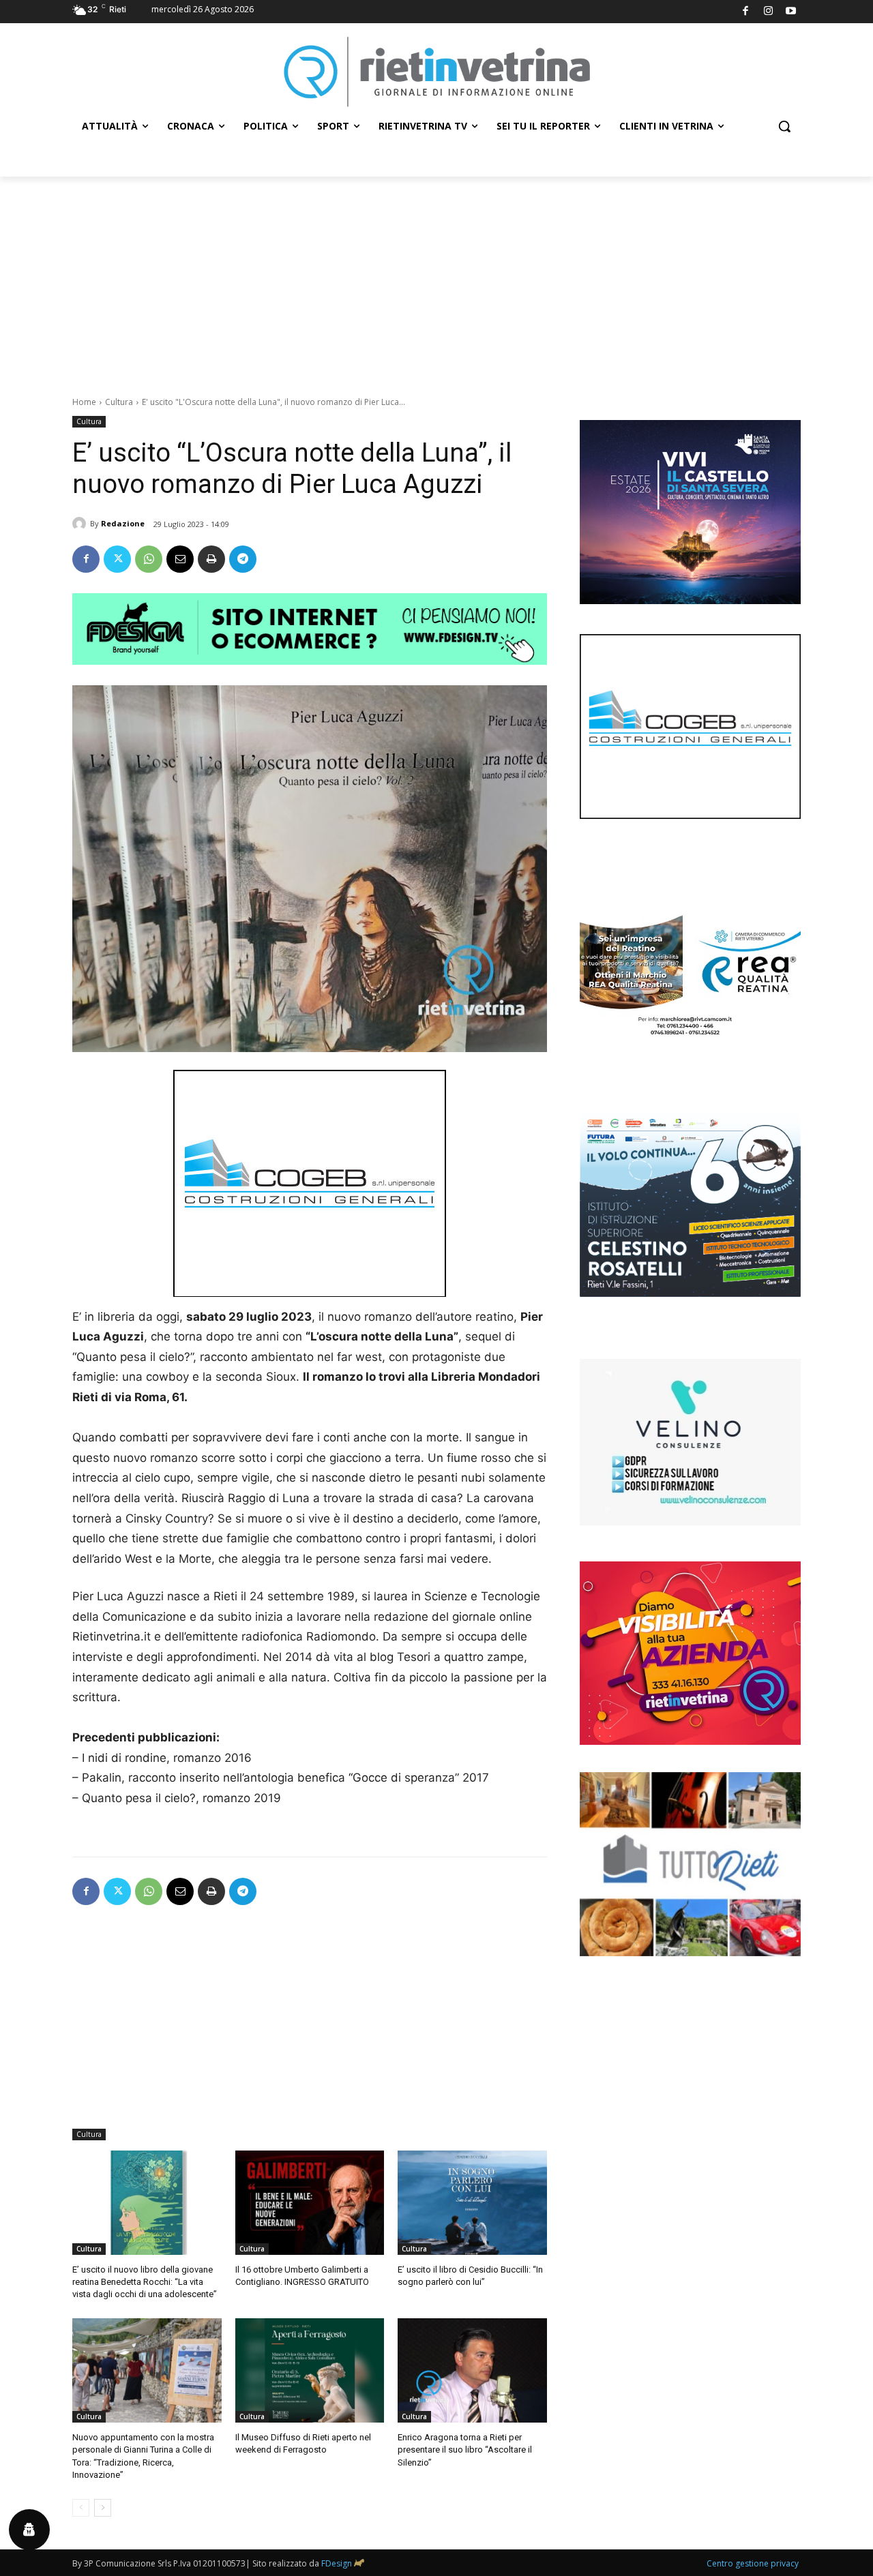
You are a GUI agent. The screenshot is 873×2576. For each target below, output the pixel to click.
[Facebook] (746, 12)
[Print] (211, 559)
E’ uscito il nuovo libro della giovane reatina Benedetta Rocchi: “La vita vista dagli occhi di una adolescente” (145, 2282)
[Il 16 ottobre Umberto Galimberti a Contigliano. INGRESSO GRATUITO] (310, 2203)
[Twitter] (117, 559)
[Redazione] (81, 524)
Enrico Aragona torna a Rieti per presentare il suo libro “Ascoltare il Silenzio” (465, 2450)
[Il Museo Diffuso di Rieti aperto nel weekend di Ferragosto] (310, 2370)
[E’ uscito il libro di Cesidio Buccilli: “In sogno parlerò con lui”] (472, 2203)
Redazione (123, 523)
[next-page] (103, 2508)
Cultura (119, 402)
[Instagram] (768, 12)
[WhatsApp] (149, 559)
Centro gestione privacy (753, 2563)
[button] (784, 126)
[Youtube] (791, 12)
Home (84, 402)
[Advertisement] (436, 279)
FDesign (337, 2563)
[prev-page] (81, 2508)
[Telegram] (243, 559)
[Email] (180, 559)
